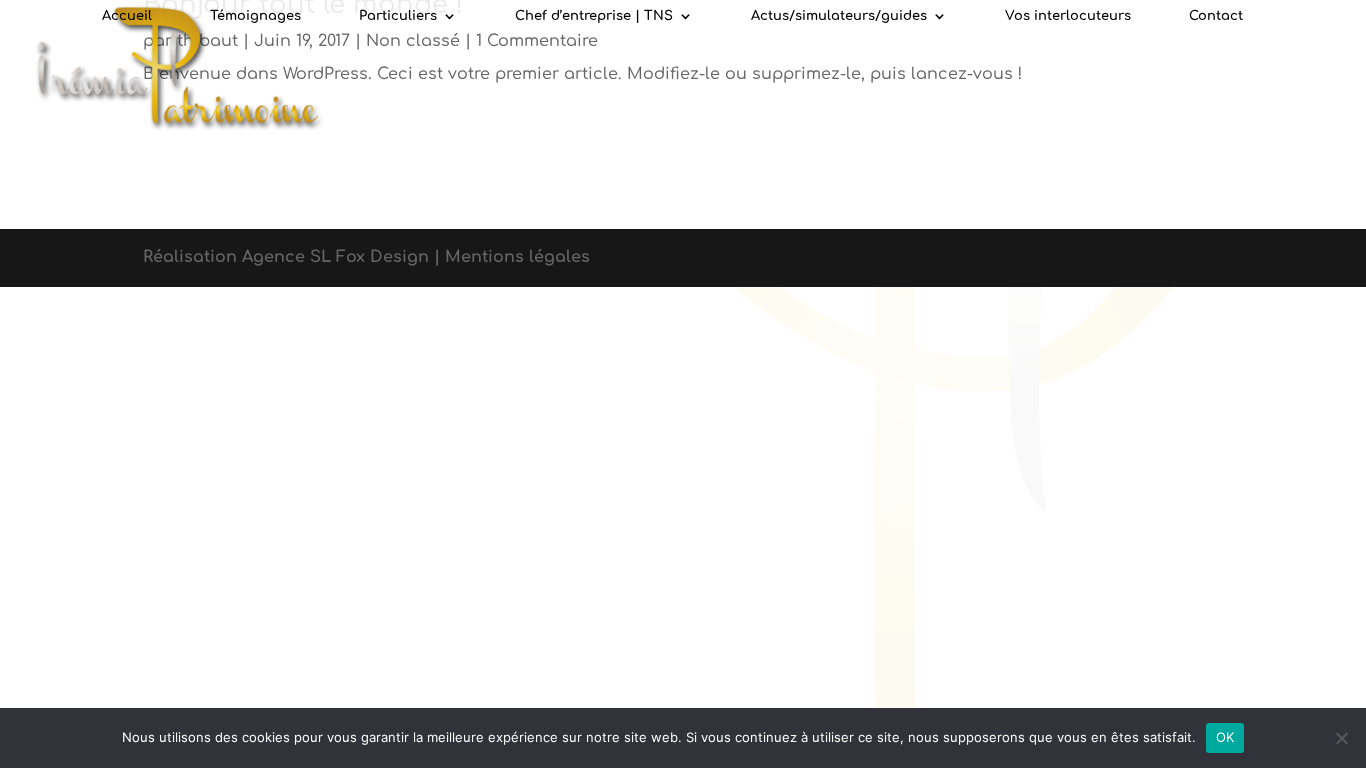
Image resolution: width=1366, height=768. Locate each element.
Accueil (127, 16)
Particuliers (398, 16)
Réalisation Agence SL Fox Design (288, 257)
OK (1225, 737)
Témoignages (255, 16)
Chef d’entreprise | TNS (594, 16)
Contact (1216, 16)
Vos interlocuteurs (1068, 16)
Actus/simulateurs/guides (839, 16)
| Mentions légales (512, 257)
